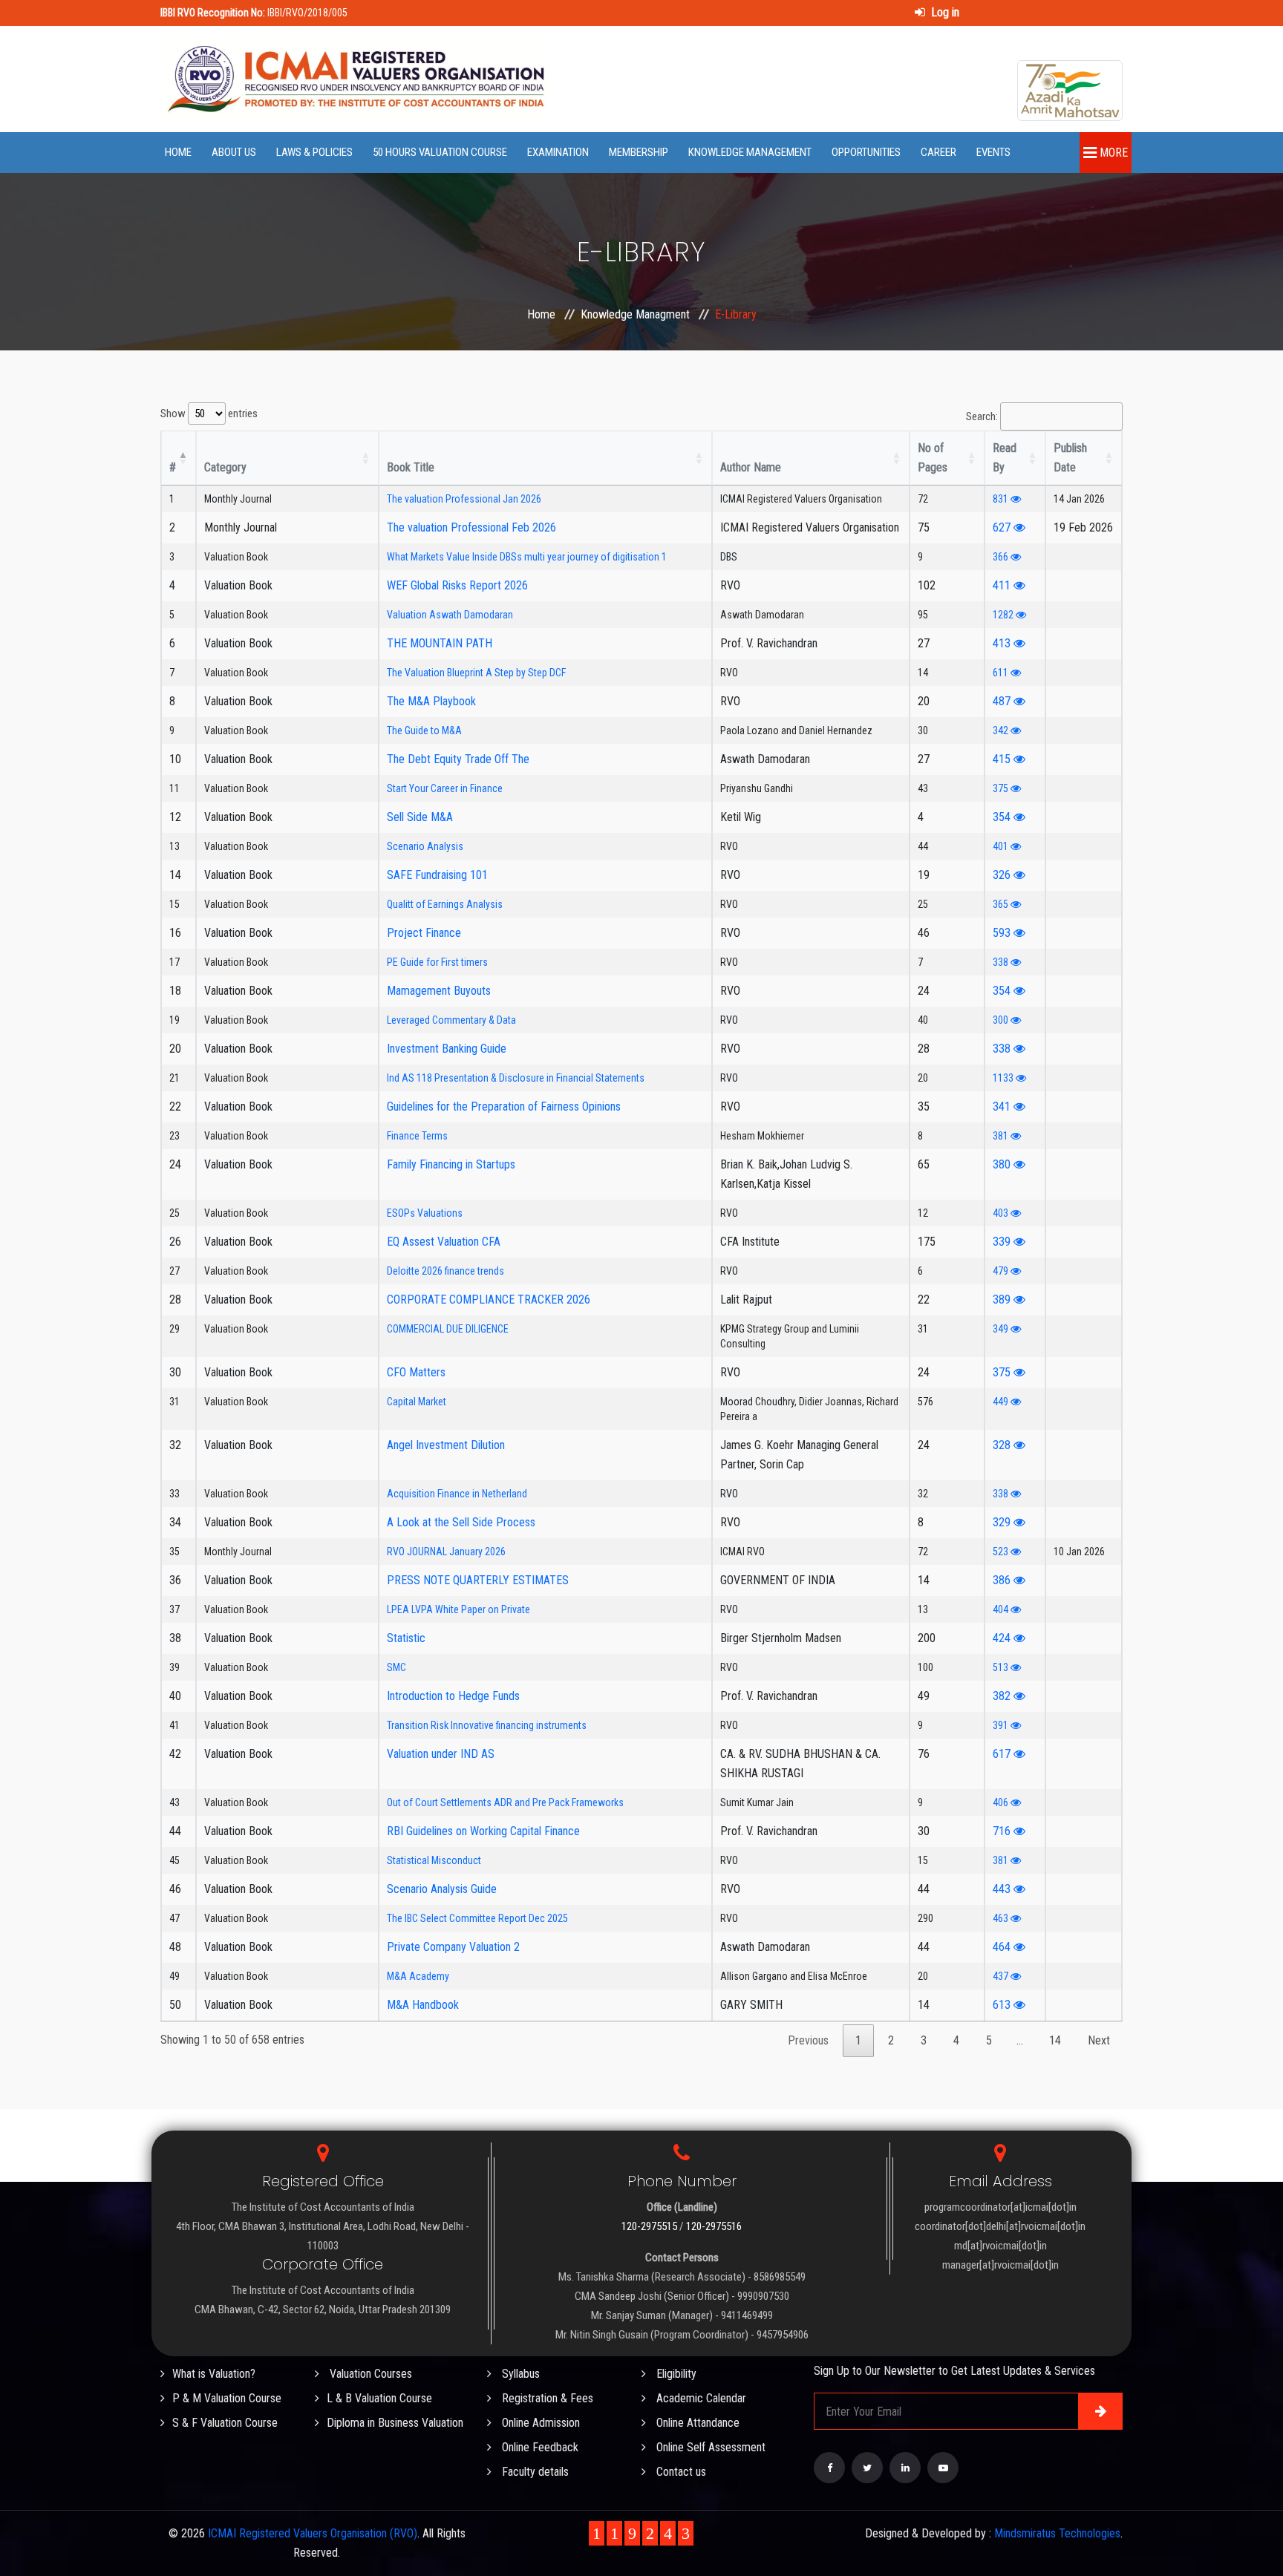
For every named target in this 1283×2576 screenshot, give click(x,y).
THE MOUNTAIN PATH (440, 643)
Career (938, 152)
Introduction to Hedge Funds (453, 1696)
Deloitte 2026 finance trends (445, 1271)
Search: (982, 416)
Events (993, 152)
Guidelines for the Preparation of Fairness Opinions (504, 1106)
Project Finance (424, 933)
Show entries (209, 413)
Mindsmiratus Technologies (1057, 2533)
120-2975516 (714, 2226)
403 (1002, 1213)
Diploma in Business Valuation (395, 2423)
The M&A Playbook (431, 701)
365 (1002, 904)
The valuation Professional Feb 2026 (471, 527)
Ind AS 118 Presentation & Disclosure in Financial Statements (516, 1078)
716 (1003, 1831)
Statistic (406, 1638)
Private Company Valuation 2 (453, 1947)
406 (1002, 1802)
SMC (396, 1667)
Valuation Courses (369, 2374)
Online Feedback (539, 2447)
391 (1002, 1725)
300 (1002, 1020)
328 (1003, 1445)
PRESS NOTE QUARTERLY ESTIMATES (478, 1580)
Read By (1005, 458)
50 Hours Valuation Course (440, 152)
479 (1002, 1271)
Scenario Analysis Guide (442, 1889)
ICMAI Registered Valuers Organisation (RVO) (313, 2533)
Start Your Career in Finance (445, 788)
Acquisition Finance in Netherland (457, 1494)
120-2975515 (649, 2226)
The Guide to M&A (424, 730)
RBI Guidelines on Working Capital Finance (483, 1831)
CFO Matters (416, 1372)
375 (1002, 788)
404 (1002, 1609)
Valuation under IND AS (441, 1754)
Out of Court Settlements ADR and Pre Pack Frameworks (505, 1802)
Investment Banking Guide (447, 1049)
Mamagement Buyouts (439, 991)
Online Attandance (696, 2423)
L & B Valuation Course (379, 2398)
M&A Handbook (423, 2005)
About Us (234, 152)
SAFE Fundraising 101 (437, 875)
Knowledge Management (750, 152)
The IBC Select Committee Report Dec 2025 (477, 1918)
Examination (558, 152)
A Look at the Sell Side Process (461, 1522)
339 (1003, 1242)
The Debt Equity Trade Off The (458, 759)
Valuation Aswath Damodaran (450, 615)
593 (1003, 933)
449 (1002, 1402)
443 (1003, 1889)
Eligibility (675, 2374)
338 (1002, 962)
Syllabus (519, 2374)
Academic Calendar (700, 2398)
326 (1003, 875)
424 (1003, 1638)
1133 (1004, 1078)
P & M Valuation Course (227, 2398)
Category (225, 467)
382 (1003, 1696)
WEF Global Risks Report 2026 (457, 585)
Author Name (751, 467)
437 (1002, 1976)
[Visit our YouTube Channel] (943, 2468)
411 (1003, 585)
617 (1003, 1754)
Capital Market (417, 1402)
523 (1002, 1552)
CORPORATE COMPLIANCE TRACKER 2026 (489, 1300)
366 (1002, 557)
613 (1003, 2005)
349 (1002, 1329)
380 (1003, 1164)
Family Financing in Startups (451, 1164)
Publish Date (1070, 458)
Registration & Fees (546, 2398)
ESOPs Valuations (425, 1213)
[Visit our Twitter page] (867, 2468)
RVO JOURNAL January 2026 (446, 1552)
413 (1003, 643)
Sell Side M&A (420, 817)
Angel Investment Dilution (446, 1445)
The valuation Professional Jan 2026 (464, 499)
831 (1002, 499)
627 (1003, 527)
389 (1003, 1300)
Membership (639, 152)
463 (1002, 1918)
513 (1002, 1667)
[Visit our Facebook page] (829, 2468)
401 (1002, 846)
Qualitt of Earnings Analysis (445, 904)
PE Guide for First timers (437, 962)
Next (1099, 2040)
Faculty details (534, 2472)
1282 (1004, 615)
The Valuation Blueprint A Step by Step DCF (476, 673)
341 (1003, 1106)
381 (1002, 1136)
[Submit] (1100, 2411)
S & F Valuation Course (225, 2423)
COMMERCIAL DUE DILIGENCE (448, 1329)
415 (1003, 759)
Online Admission (539, 2423)
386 (1003, 1580)
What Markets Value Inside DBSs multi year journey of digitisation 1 (527, 557)
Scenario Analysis (425, 846)
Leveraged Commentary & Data (451, 1020)
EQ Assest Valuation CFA (444, 1242)
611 (1002, 673)
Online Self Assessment (709, 2447)
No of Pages (933, 458)
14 (1055, 2040)
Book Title (411, 467)
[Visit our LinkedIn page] (905, 2468)
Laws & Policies (314, 152)
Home (178, 152)
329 (1003, 1522)
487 (1003, 701)
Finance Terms (417, 1136)
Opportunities (866, 152)
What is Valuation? (214, 2374)
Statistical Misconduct (434, 1860)
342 (1002, 730)
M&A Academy (418, 1976)
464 (1003, 1947)
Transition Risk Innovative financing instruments (487, 1725)
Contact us (680, 2472)
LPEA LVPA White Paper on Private (458, 1609)
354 (1003, 817)
